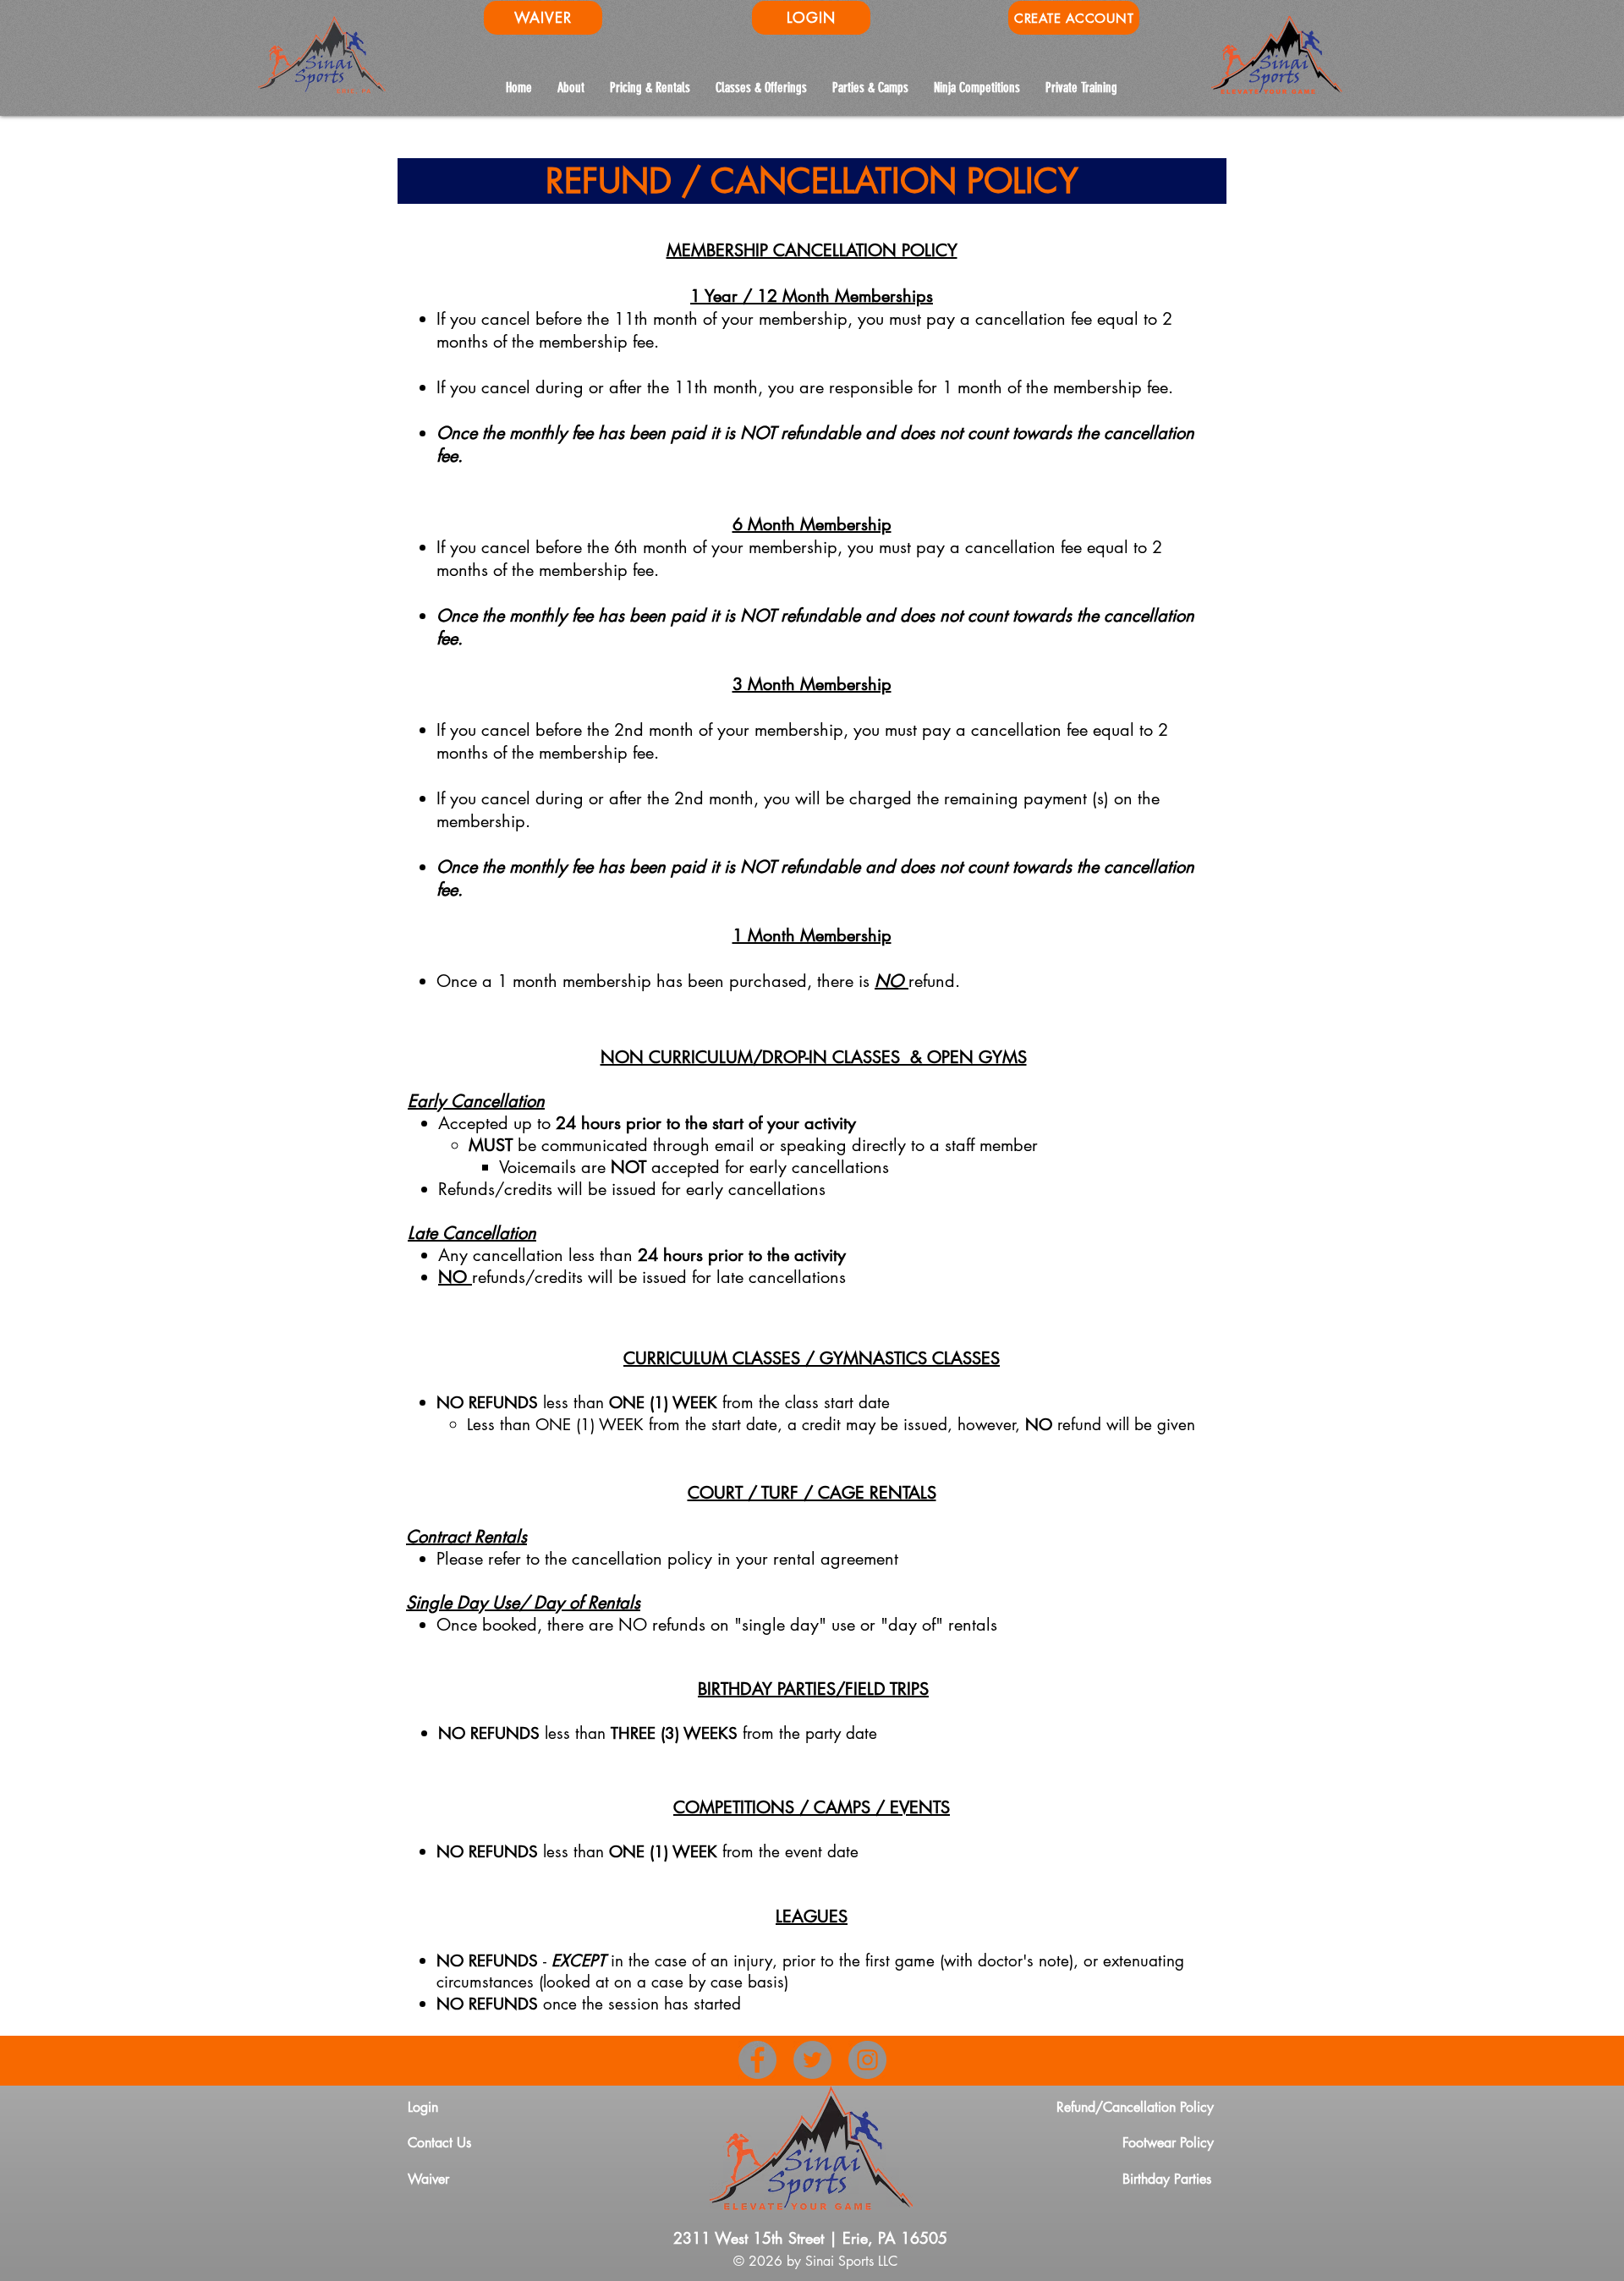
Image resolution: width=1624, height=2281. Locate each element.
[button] (977, 88)
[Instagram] (867, 2060)
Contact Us (439, 2143)
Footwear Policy (1168, 2143)
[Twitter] (812, 2060)
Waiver (428, 2179)
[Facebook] (757, 2060)
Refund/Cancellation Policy (1135, 2107)
